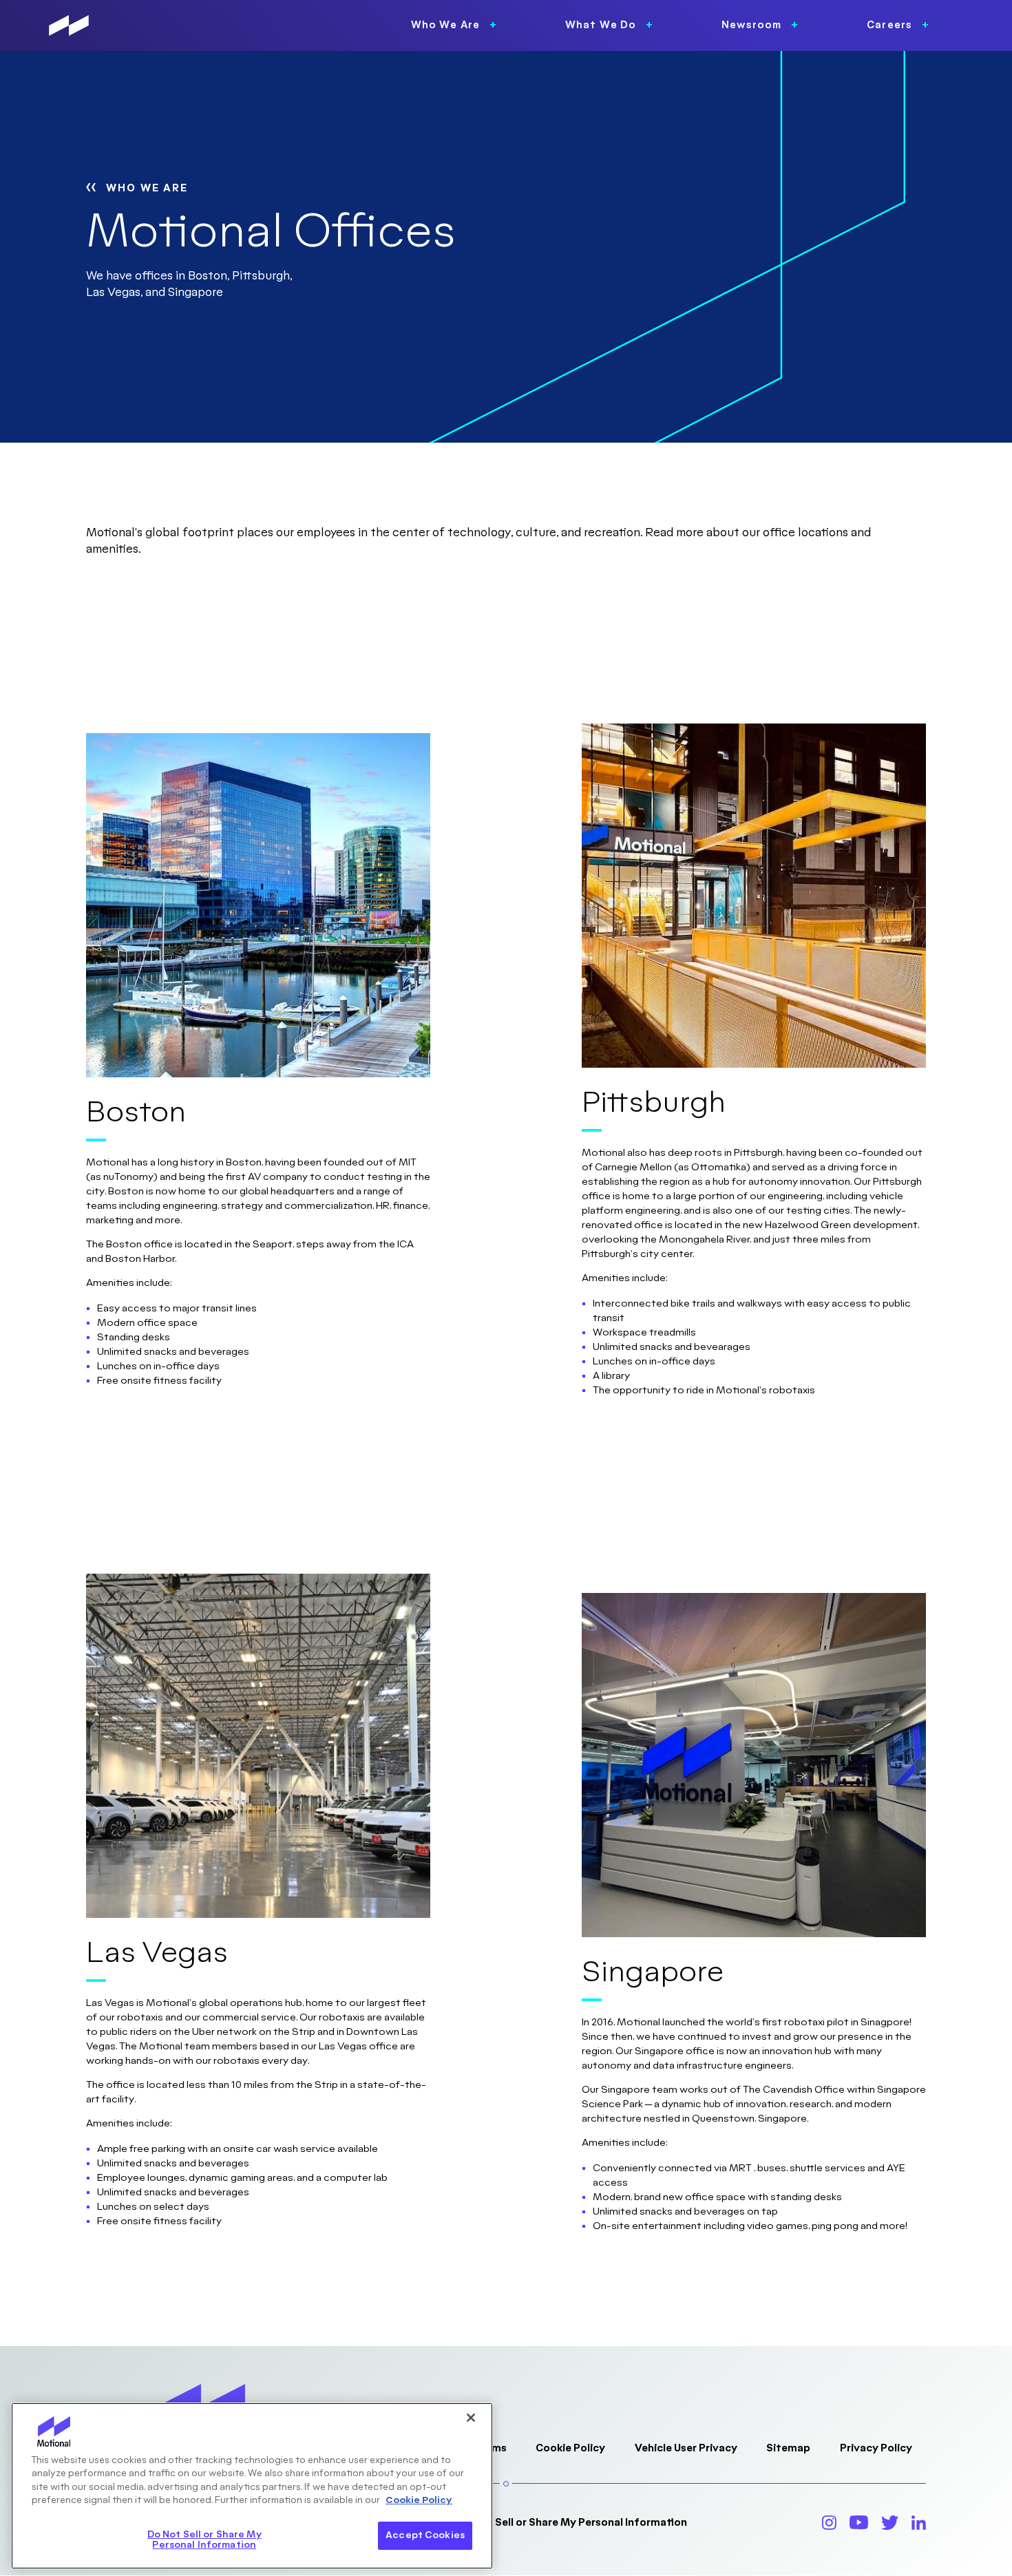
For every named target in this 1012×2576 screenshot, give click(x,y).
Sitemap (788, 2448)
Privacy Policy (876, 2448)
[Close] (471, 2418)
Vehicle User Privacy (686, 2448)
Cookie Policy (570, 2448)
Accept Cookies (425, 2535)
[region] (252, 2486)
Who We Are (147, 188)
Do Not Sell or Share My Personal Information (572, 2523)
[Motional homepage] (69, 25)
